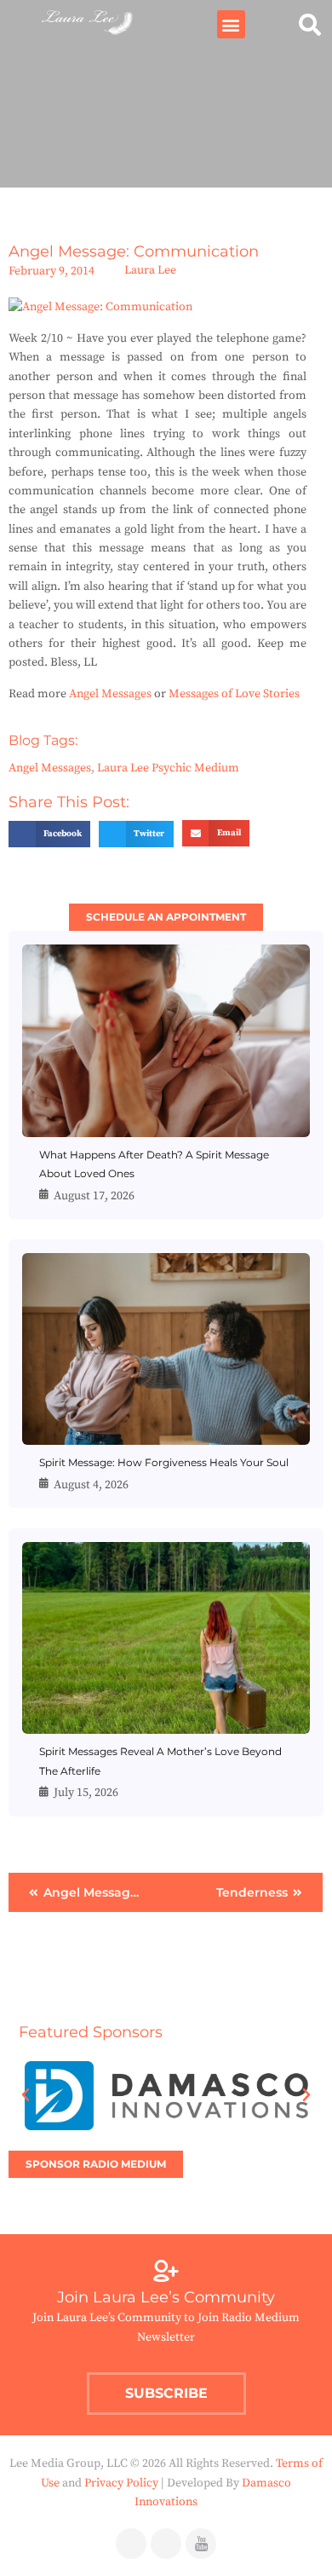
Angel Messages (110, 694)
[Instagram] (166, 2544)
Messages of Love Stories (234, 694)
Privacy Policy (121, 2483)
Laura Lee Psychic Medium (168, 768)
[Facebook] (131, 2544)
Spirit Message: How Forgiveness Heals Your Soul (164, 1462)
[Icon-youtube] (201, 2544)
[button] (231, 24)
